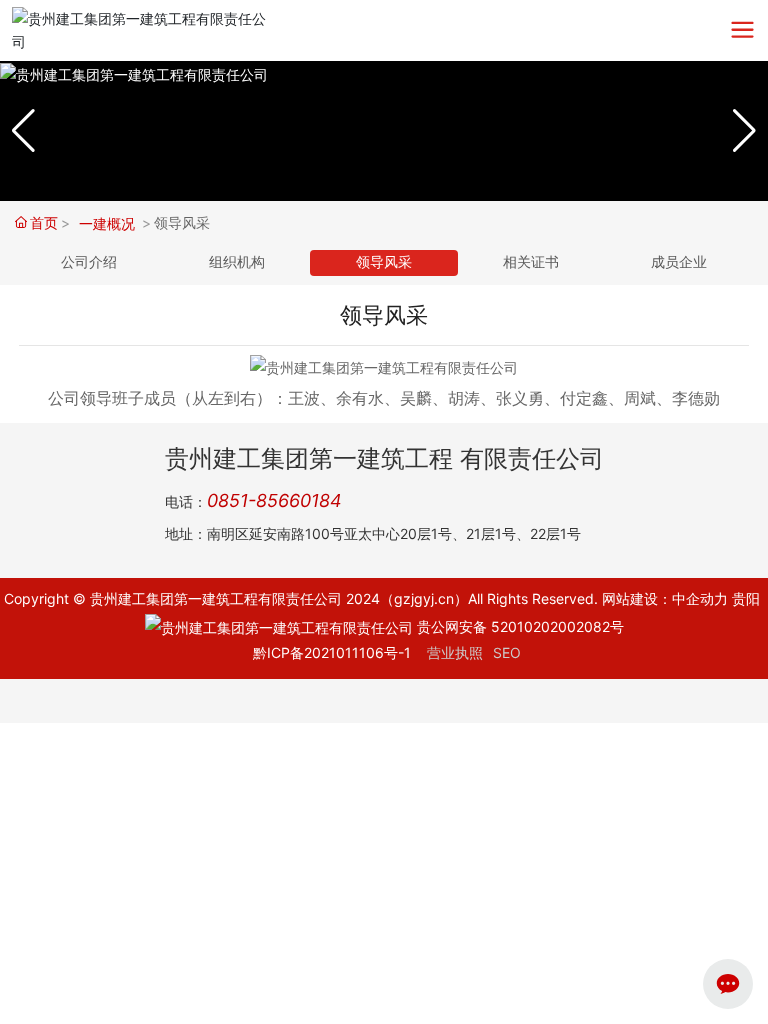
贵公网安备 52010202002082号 (518, 626)
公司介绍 (89, 262)
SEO (507, 652)
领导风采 (384, 262)
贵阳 (746, 598)
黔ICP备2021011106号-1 (332, 652)
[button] (744, 131)
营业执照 (455, 652)
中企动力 (700, 598)
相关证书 (531, 262)
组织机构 (237, 262)
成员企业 (679, 262)
